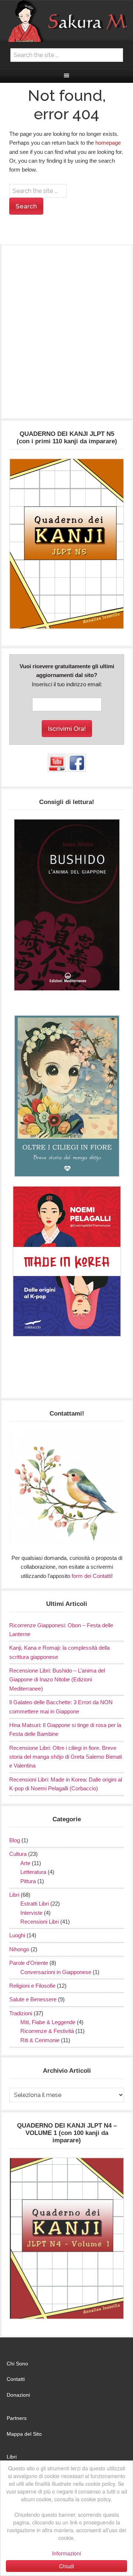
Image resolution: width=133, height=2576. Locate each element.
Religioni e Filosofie (32, 1986)
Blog (15, 1840)
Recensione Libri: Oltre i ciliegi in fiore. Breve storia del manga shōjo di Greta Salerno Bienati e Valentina (66, 1757)
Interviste (31, 1913)
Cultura (18, 1854)
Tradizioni (21, 2013)
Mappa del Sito (24, 2434)
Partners (17, 2418)
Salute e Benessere (33, 1999)
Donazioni (18, 2395)
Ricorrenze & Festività (47, 2031)
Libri (14, 1895)
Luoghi (17, 1935)
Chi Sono (17, 2364)
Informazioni (66, 2553)
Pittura (28, 1881)
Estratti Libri (35, 1904)
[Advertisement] (66, 335)
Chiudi (66, 2566)
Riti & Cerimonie (40, 2040)
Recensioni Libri (40, 1922)
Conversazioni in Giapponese (56, 1972)
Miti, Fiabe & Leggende (48, 2022)
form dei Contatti (91, 1576)
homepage (108, 143)
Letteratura (33, 1872)
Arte (25, 1863)
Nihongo (19, 1949)
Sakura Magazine (66, 21)
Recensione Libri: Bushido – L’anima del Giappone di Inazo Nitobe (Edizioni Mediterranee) (57, 1680)
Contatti (16, 2379)
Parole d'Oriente (29, 1963)
